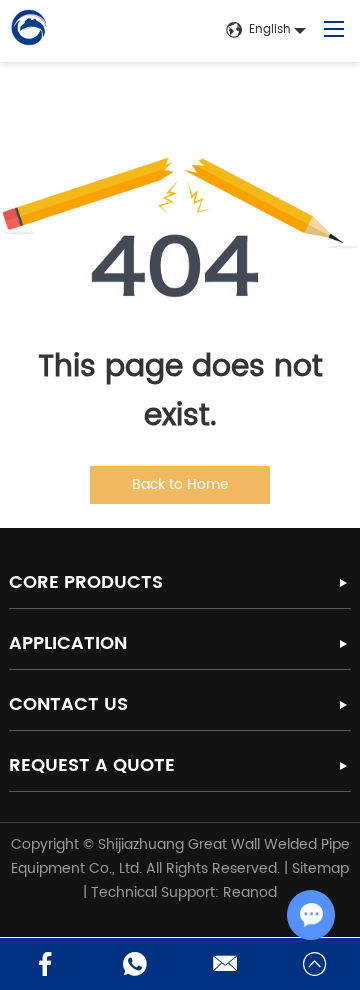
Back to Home (180, 484)
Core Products (86, 582)
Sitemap (320, 868)
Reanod (250, 892)
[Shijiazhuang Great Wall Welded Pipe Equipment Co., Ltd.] (29, 31)
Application (68, 643)
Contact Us (68, 704)
